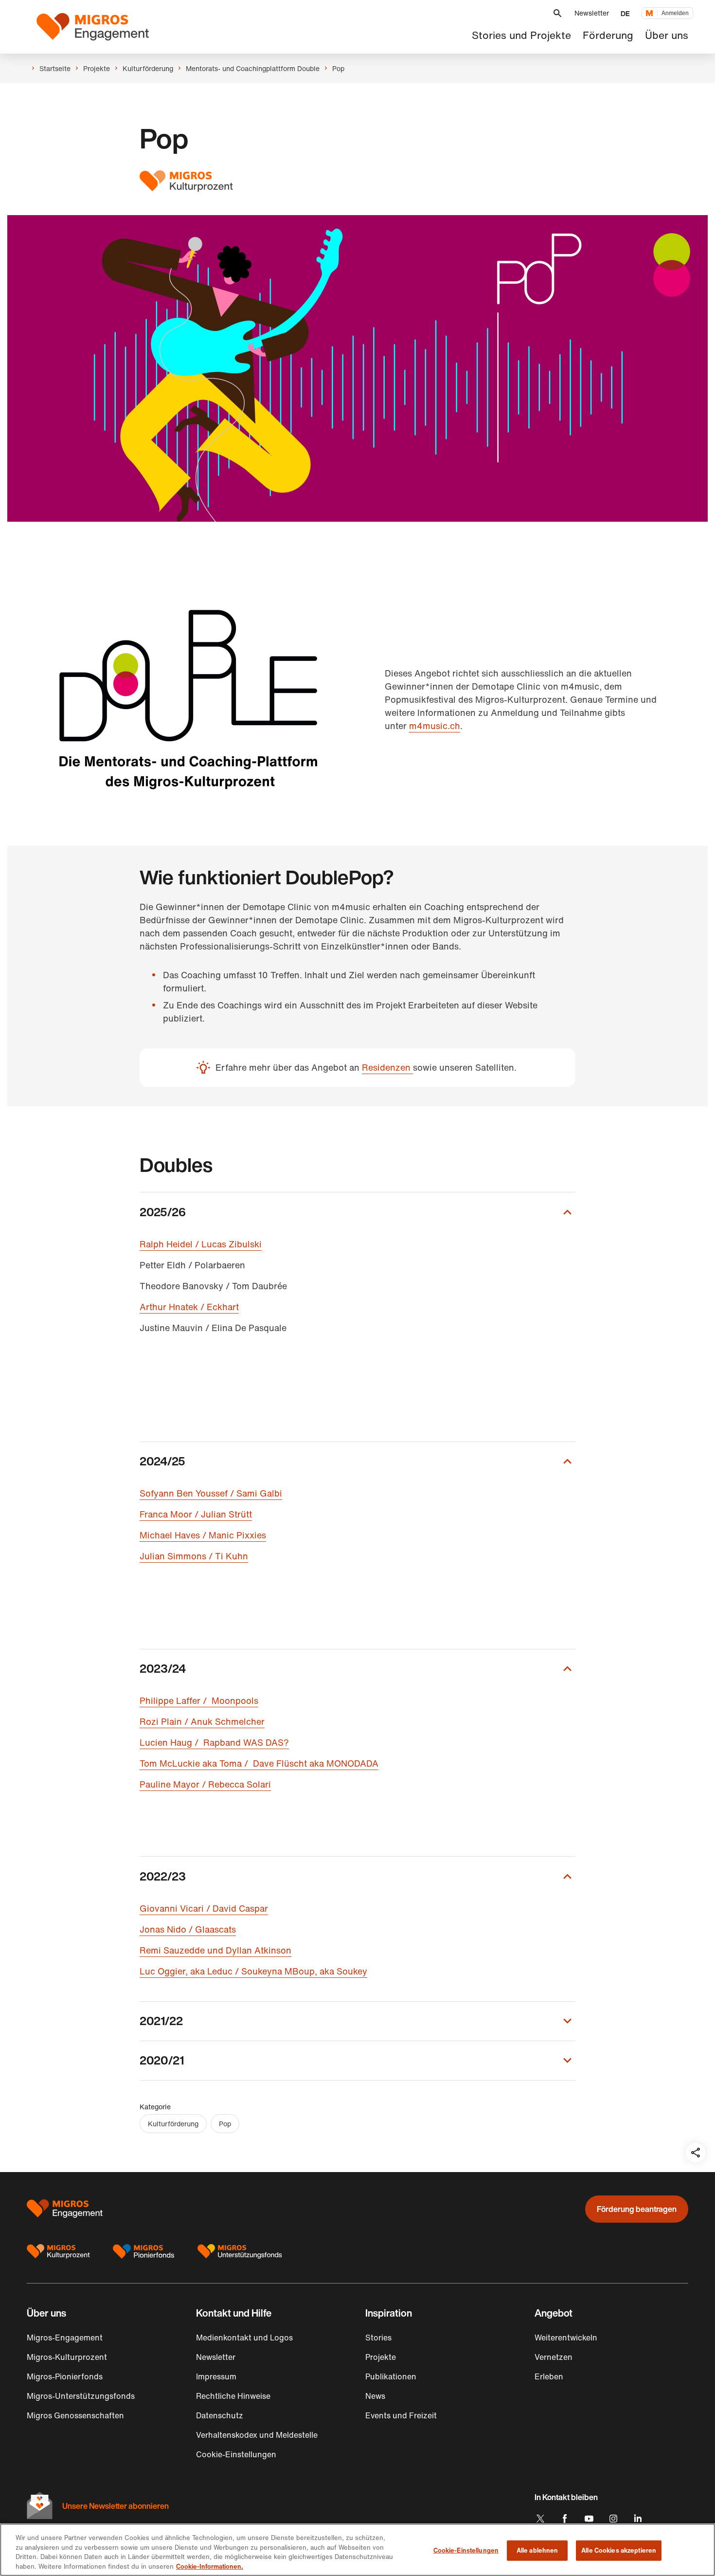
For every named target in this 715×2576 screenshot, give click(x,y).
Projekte (381, 2357)
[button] (557, 13)
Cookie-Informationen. (210, 2566)
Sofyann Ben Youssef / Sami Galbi (211, 1493)
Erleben (549, 2376)
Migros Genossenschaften (75, 2415)
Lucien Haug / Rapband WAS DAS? (214, 1742)
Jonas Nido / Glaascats (188, 1929)
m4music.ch (435, 726)
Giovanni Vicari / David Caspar (204, 1908)
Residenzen (387, 1067)
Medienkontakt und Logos (244, 2338)
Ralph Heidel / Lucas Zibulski (201, 1244)
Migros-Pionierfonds (65, 2376)
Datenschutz (220, 2415)
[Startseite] (93, 27)
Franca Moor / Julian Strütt (196, 1514)
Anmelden (675, 13)
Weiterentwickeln (566, 2338)
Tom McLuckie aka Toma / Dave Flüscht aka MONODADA (259, 1763)
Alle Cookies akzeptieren (619, 2550)
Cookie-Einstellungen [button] (236, 2454)
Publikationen (391, 2376)
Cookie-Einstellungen (466, 2550)
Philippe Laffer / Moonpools (199, 1700)
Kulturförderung (173, 2124)
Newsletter (592, 13)
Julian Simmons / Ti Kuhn (194, 1556)
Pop (225, 2124)
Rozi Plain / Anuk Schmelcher (202, 1721)
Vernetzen (554, 2357)
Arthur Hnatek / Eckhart (189, 1307)
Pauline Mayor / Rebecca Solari (205, 1784)
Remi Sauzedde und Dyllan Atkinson (215, 1950)
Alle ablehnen (537, 2550)
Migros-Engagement (65, 2338)
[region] (357, 2550)
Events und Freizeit (401, 2415)
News (375, 2396)
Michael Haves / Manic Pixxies (203, 1535)
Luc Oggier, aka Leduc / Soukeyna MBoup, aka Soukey (253, 1971)
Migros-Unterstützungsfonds (81, 2396)
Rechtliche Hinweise (233, 2396)
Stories (378, 2338)
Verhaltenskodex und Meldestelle (257, 2435)
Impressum (216, 2376)
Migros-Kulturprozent (67, 2357)
